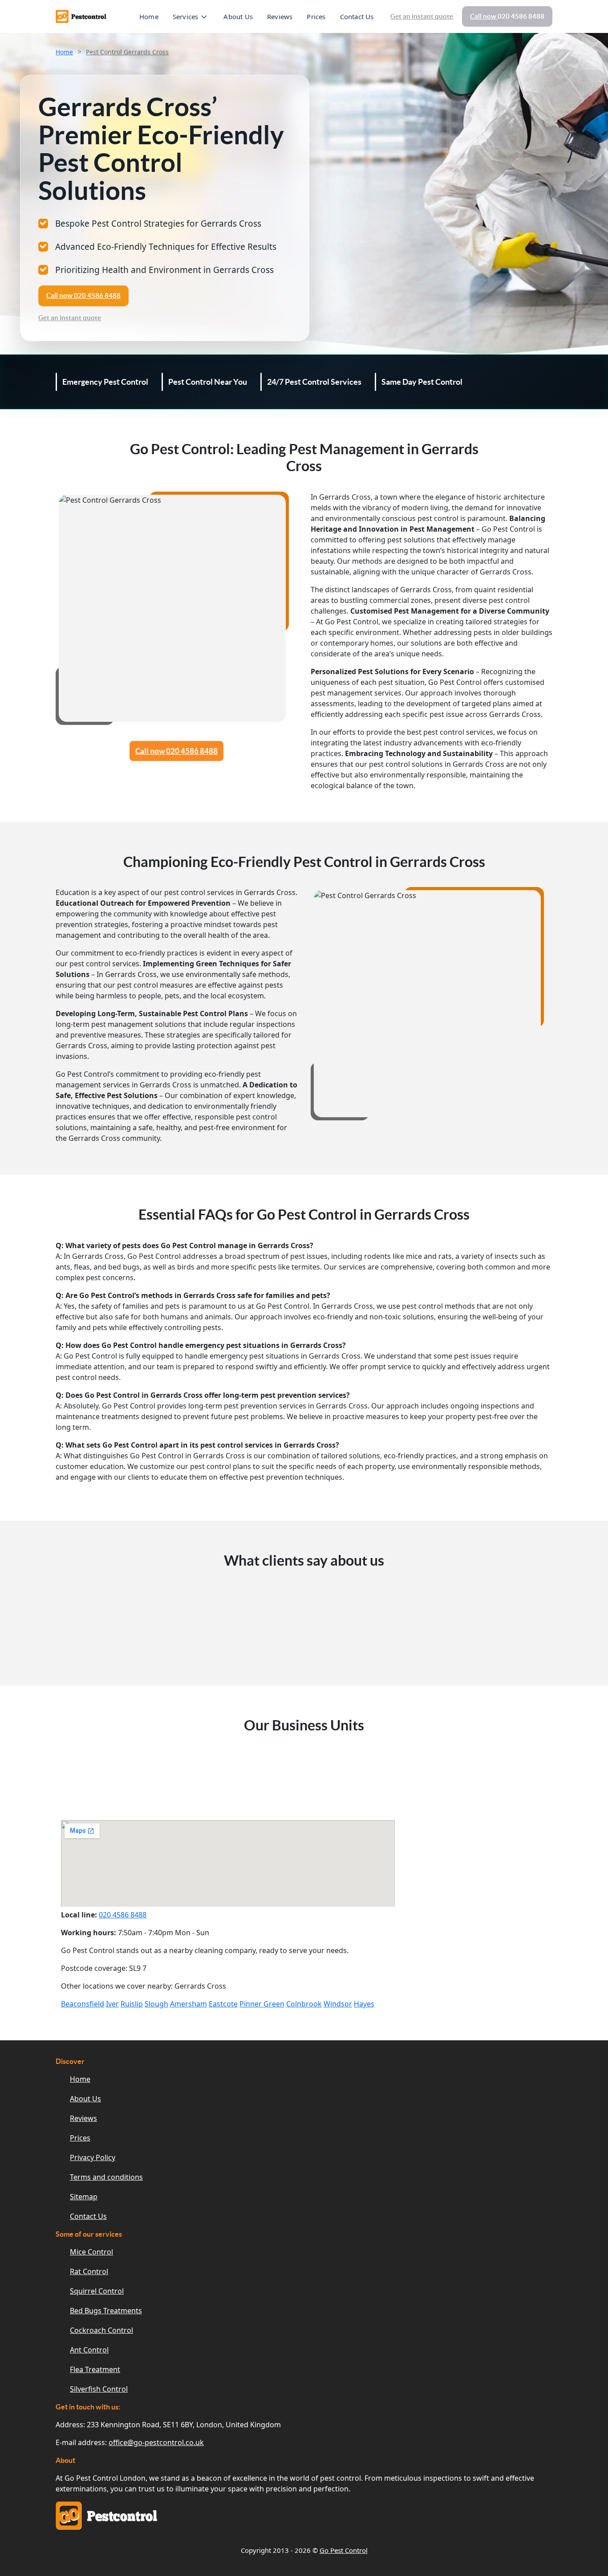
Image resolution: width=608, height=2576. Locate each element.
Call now (507, 16)
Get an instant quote (422, 16)
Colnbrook (304, 2004)
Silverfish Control (99, 2389)
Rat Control (89, 2271)
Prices (316, 16)
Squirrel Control (97, 2291)
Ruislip (132, 2004)
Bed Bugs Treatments (106, 2311)
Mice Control (91, 2252)
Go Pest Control (344, 2550)
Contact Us (357, 16)
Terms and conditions (106, 2177)
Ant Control (89, 2350)
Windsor (338, 2004)
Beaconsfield (83, 2004)
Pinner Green (262, 2004)
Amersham (188, 2004)
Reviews (280, 16)
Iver (112, 2004)
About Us (238, 16)
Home (149, 16)
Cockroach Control (101, 2330)
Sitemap (84, 2197)
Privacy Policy (93, 2157)
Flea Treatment (95, 2369)
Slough (156, 2004)
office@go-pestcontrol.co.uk (156, 2442)
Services (186, 16)
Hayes (364, 2004)
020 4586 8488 (123, 1915)
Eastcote (223, 2004)
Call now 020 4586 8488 (176, 751)
